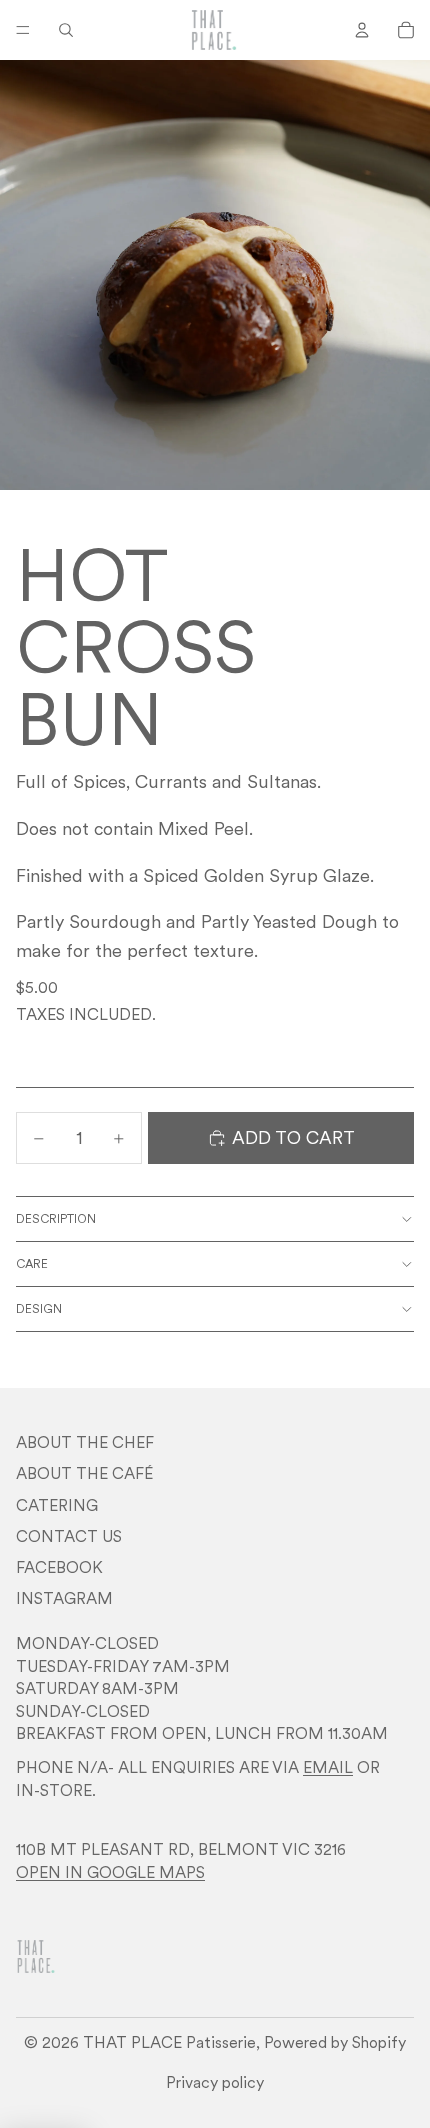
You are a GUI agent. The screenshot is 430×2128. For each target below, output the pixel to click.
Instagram (64, 1598)
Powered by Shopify (335, 2042)
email (328, 1767)
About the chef (85, 1442)
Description (56, 1218)
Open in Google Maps (110, 1872)
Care (32, 1263)
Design (39, 1308)
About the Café (84, 1473)
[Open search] (66, 30)
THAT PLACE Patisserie (169, 2042)
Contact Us (69, 1536)
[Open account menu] (362, 30)
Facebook (59, 1567)
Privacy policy (215, 2082)
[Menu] (23, 30)
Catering (57, 1505)
